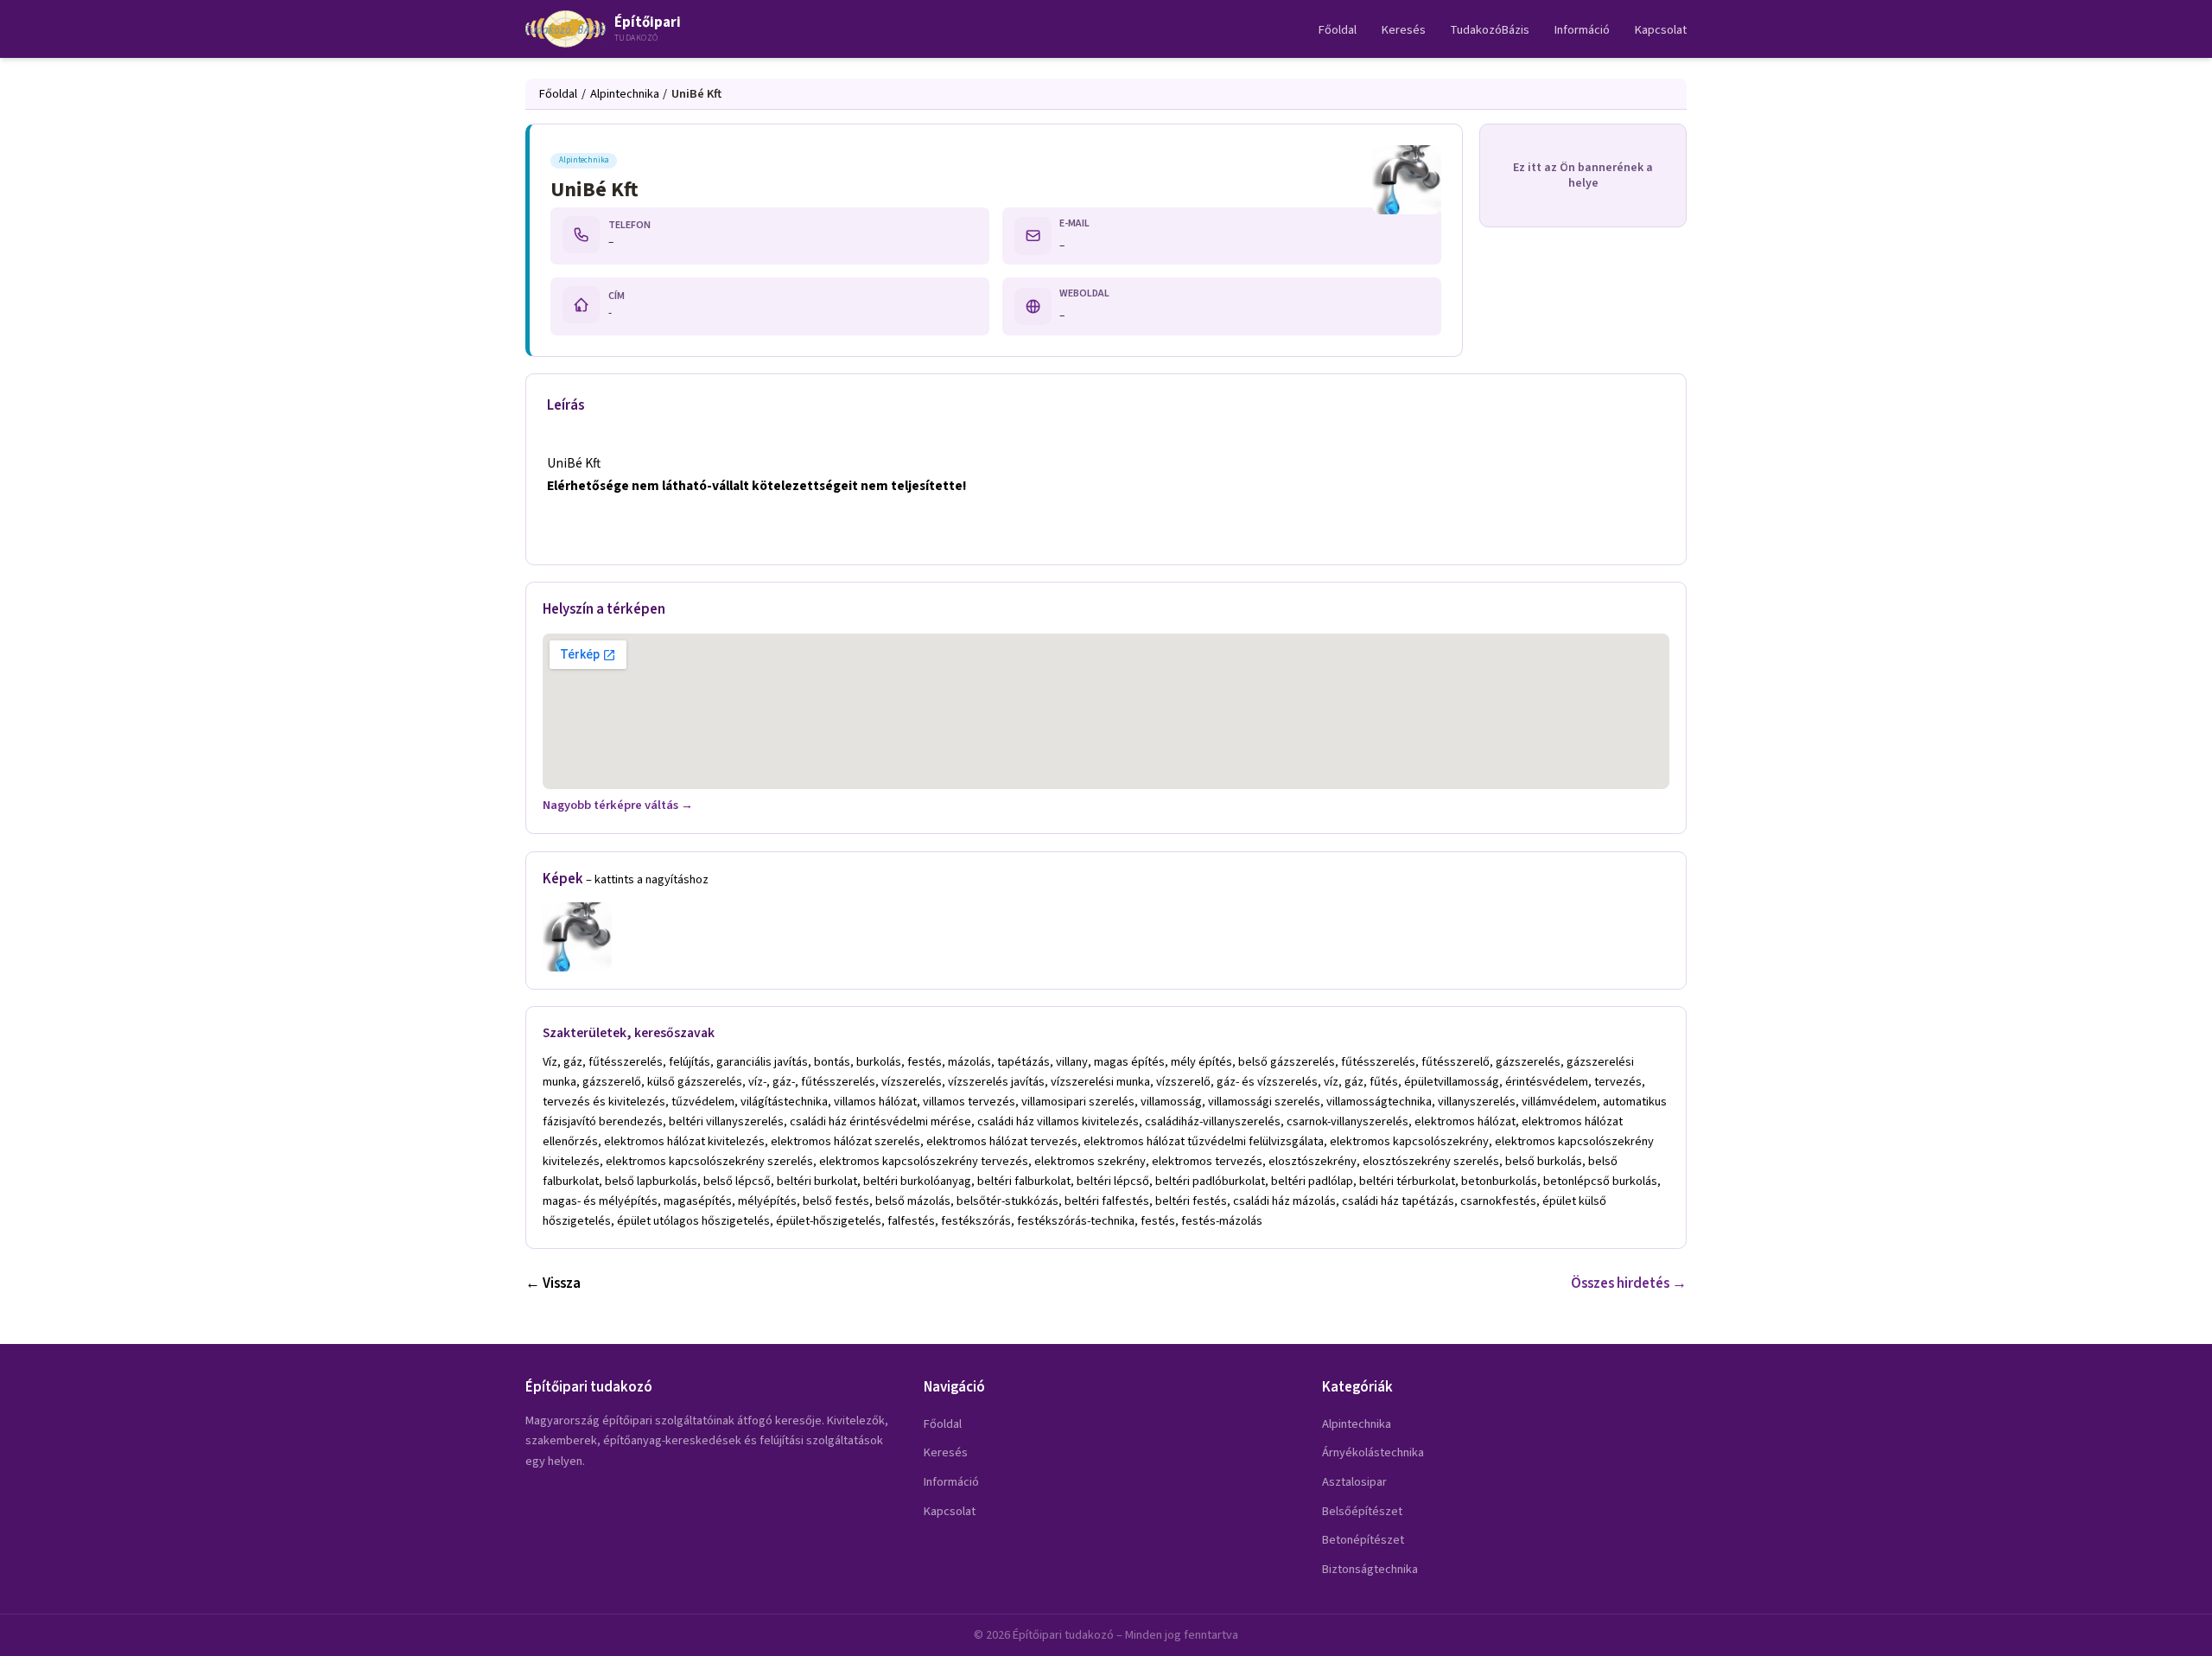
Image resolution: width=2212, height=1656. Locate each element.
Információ (1582, 30)
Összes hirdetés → (1629, 1283)
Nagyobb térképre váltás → (618, 805)
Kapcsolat (1661, 30)
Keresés (1404, 30)
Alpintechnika (625, 94)
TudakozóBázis (1490, 30)
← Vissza (553, 1283)
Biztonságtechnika (1370, 1569)
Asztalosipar (1354, 1482)
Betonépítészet (1363, 1540)
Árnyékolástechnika (1373, 1452)
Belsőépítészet (1362, 1511)
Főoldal (1338, 30)
